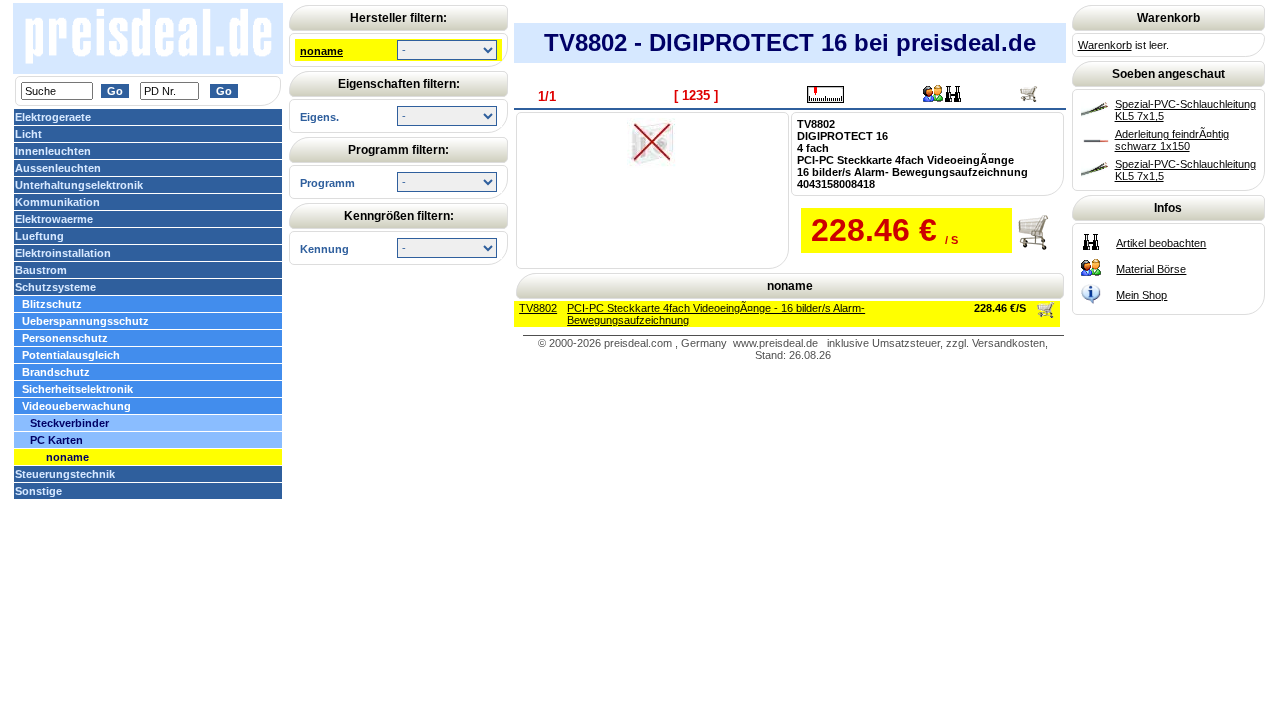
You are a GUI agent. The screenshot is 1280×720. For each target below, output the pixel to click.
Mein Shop (1141, 295)
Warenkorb (1105, 45)
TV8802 (538, 308)
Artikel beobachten (1161, 243)
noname (321, 51)
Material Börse (1151, 269)
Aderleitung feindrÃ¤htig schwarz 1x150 (1172, 140)
